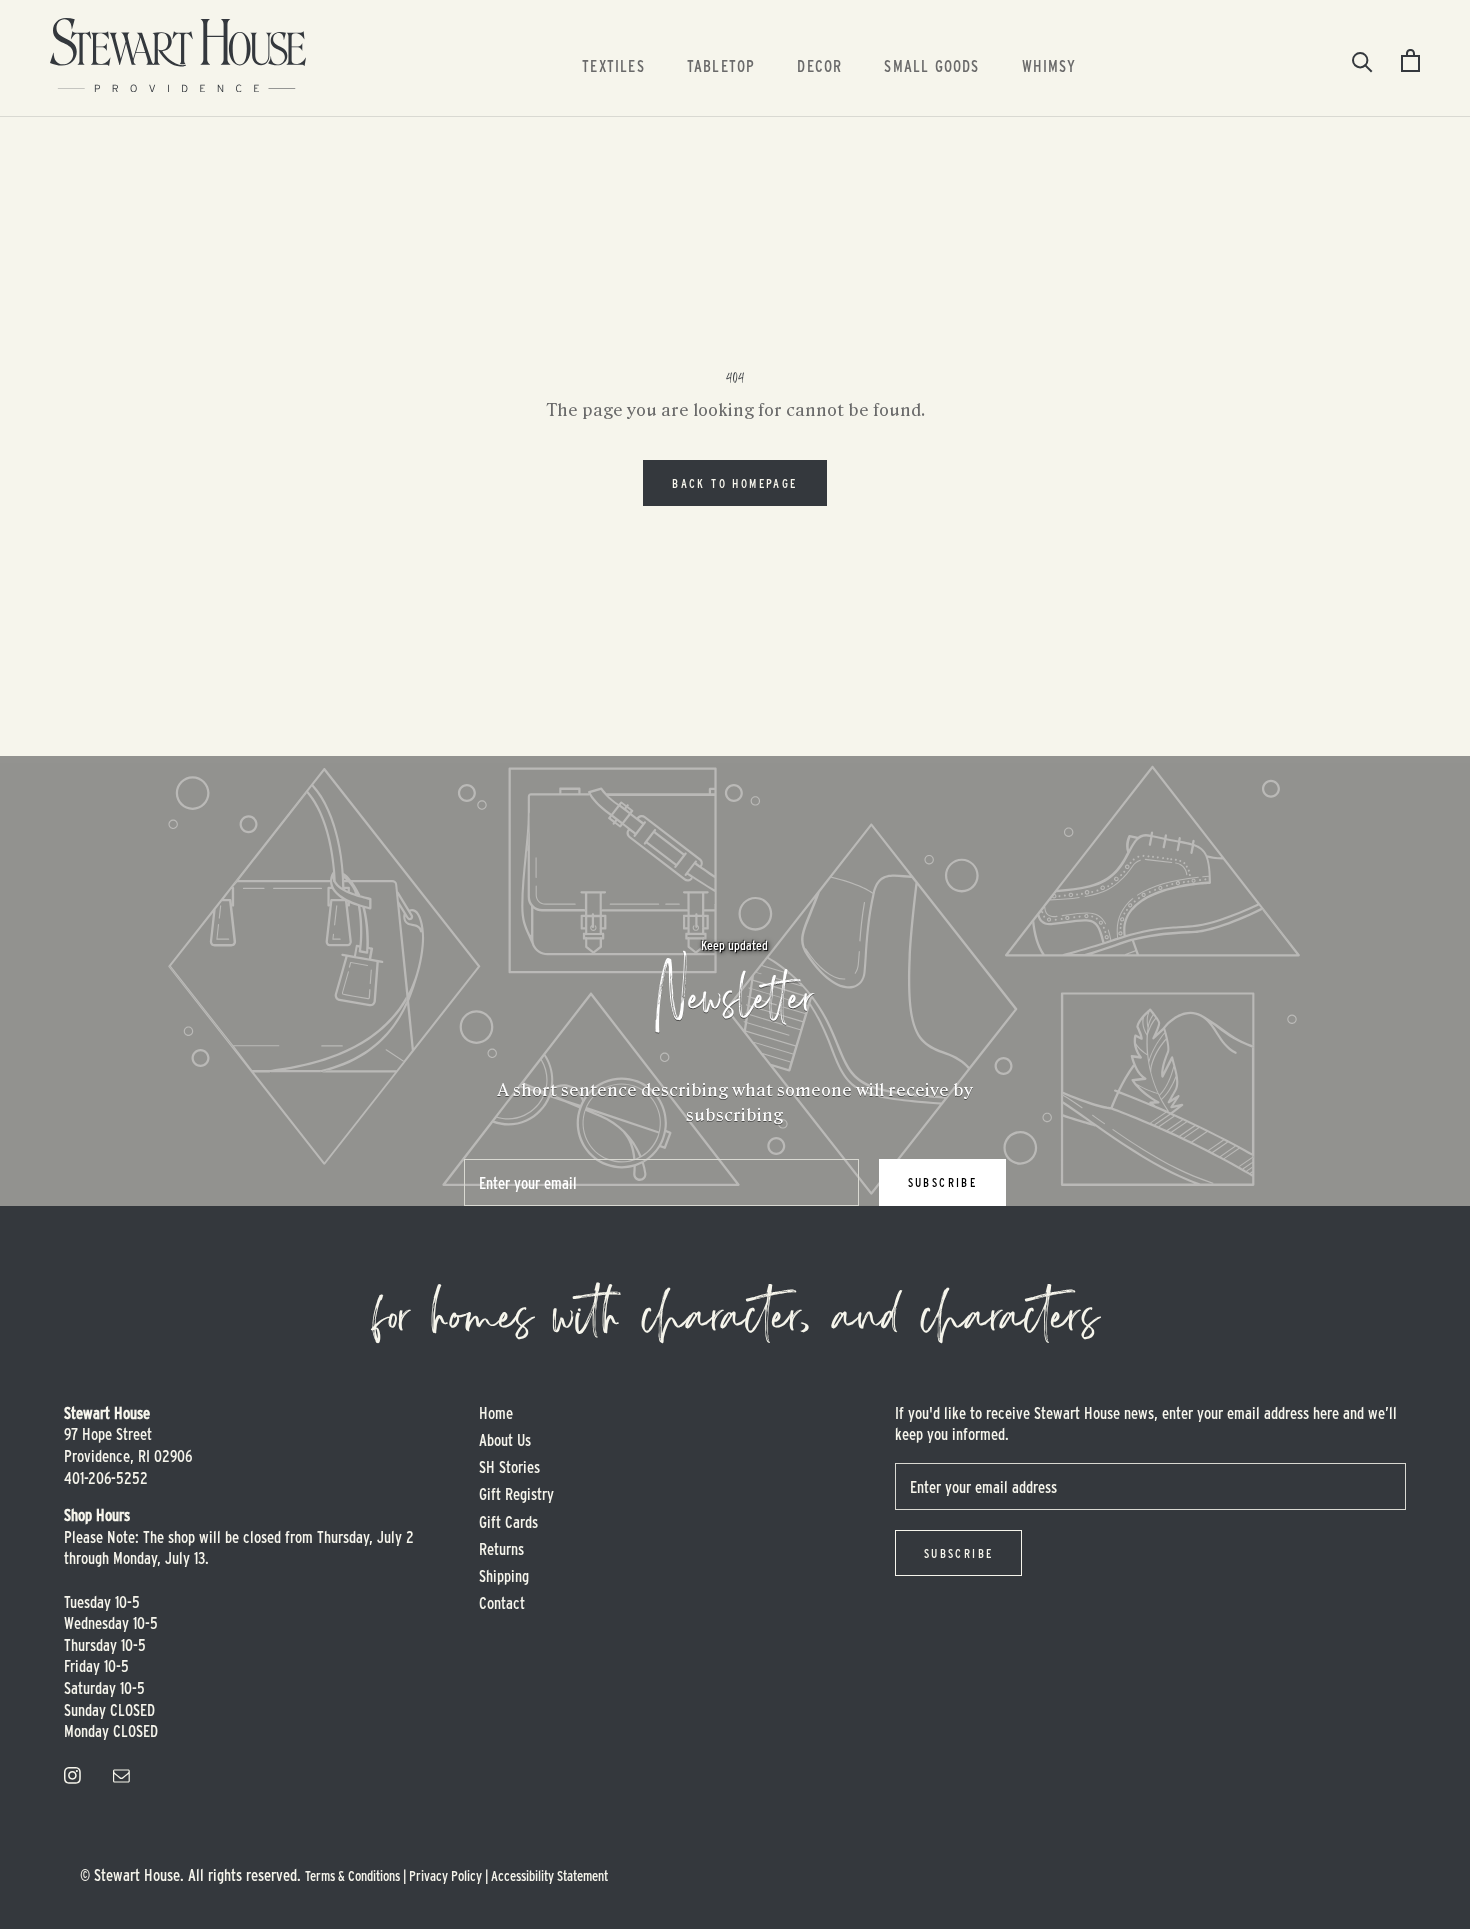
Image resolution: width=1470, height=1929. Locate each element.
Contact (502, 1602)
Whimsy (1049, 65)
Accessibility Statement (549, 1875)
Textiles (613, 65)
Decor (819, 65)
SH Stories (509, 1466)
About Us (505, 1439)
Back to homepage (734, 483)
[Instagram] (72, 1773)
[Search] (1362, 60)
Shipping (504, 1575)
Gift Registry (516, 1493)
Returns (501, 1548)
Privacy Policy (445, 1875)
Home (496, 1412)
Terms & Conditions (352, 1875)
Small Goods (931, 65)
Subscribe (943, 1182)
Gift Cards (508, 1521)
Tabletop (721, 65)
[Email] (121, 1773)
